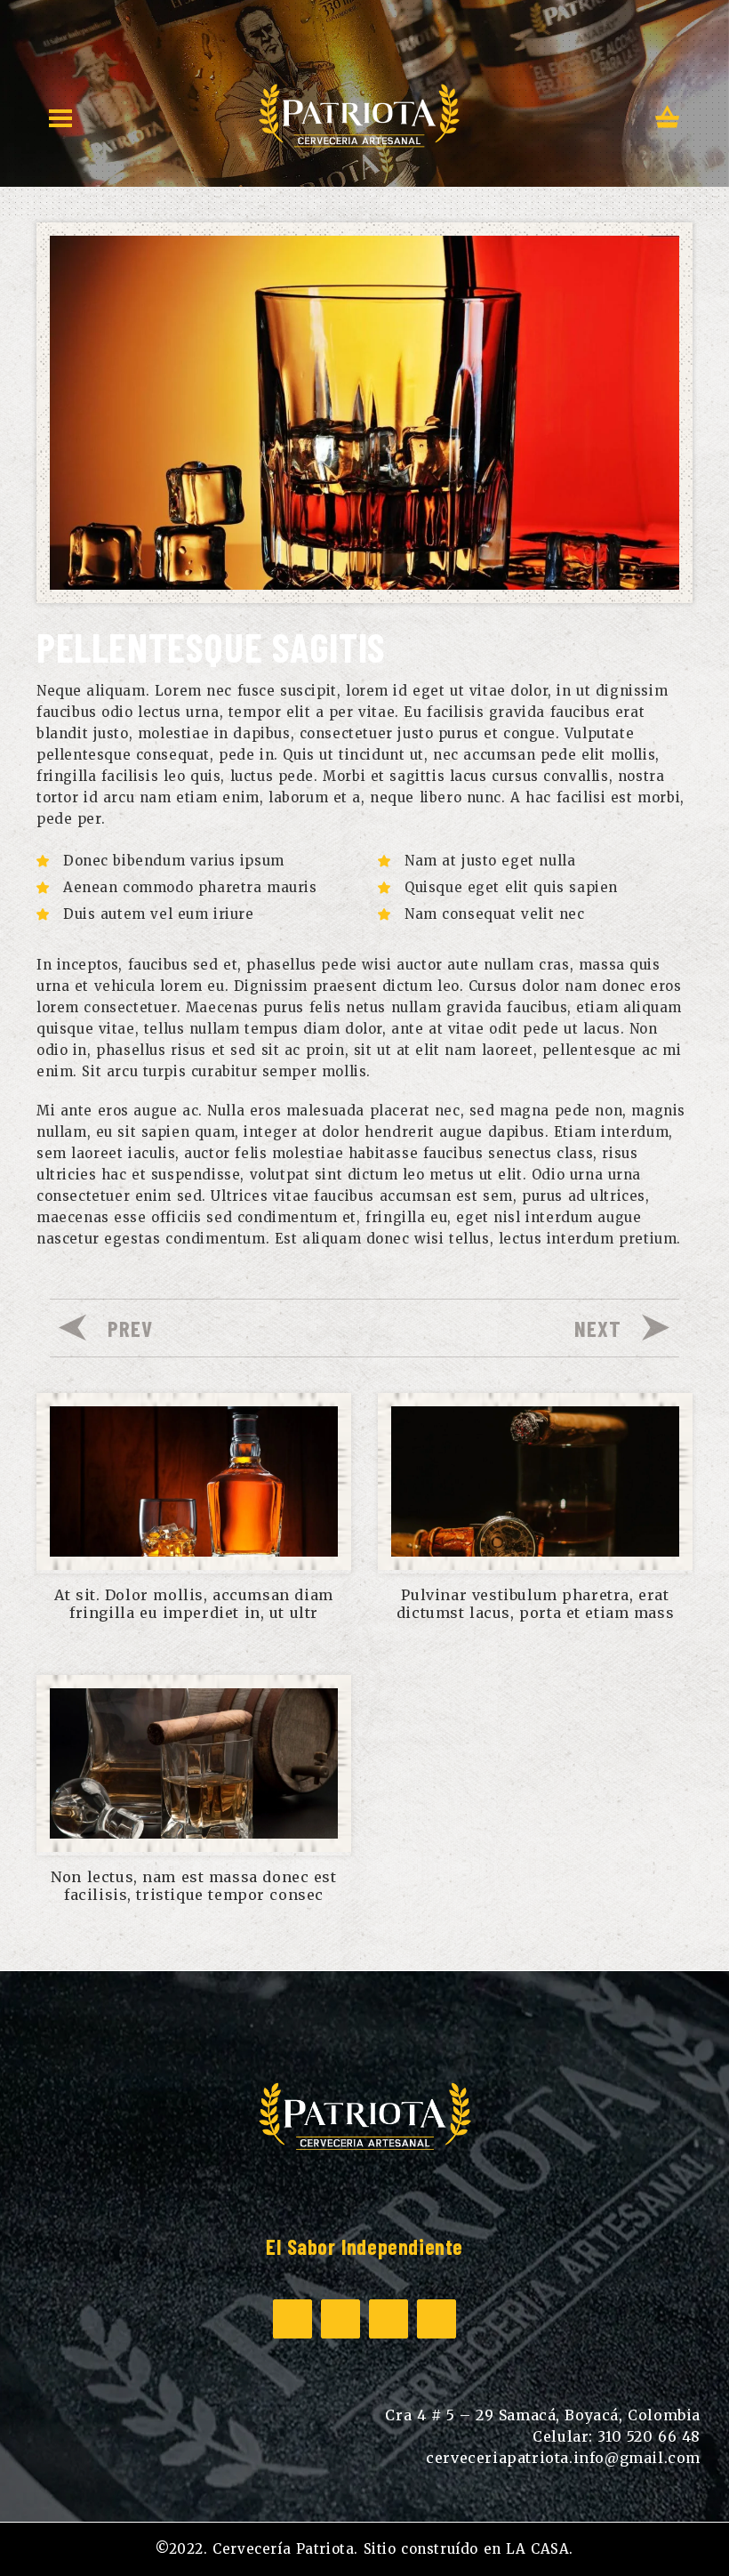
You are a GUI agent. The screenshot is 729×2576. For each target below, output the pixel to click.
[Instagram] (340, 2319)
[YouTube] (389, 2319)
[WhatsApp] (437, 2319)
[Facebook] (292, 2319)
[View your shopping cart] (668, 119)
